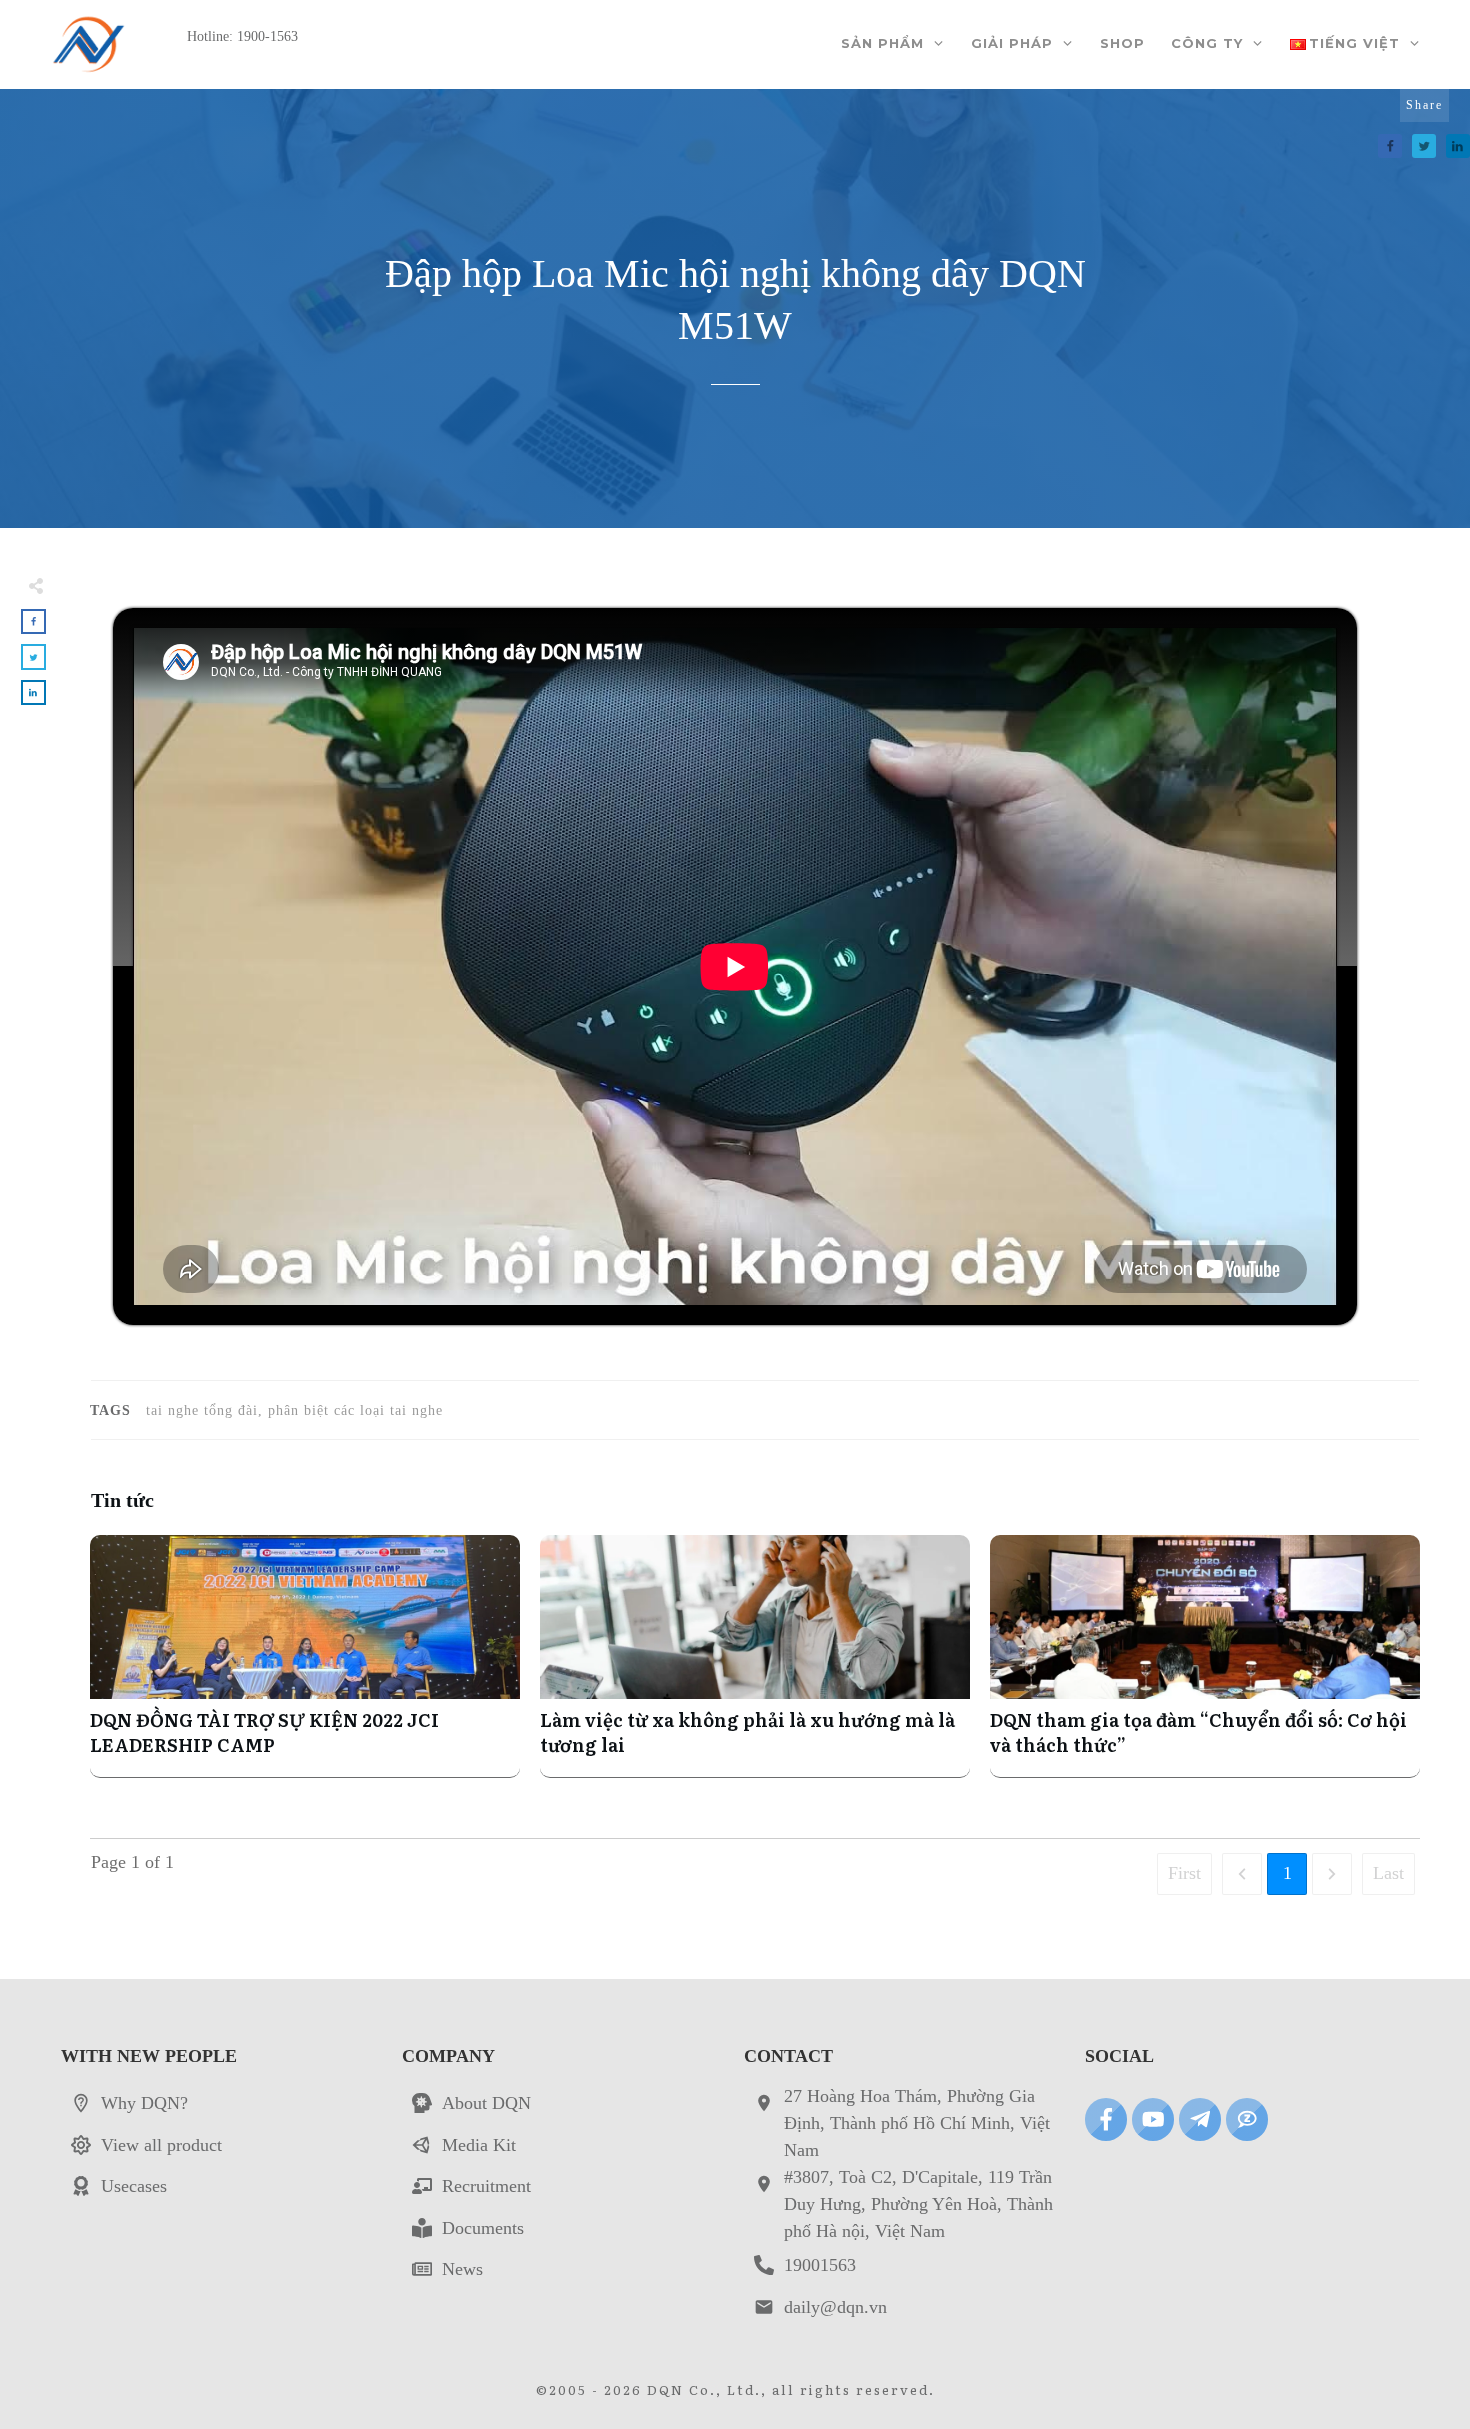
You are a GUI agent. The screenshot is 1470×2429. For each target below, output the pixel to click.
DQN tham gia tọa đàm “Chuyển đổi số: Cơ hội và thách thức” (1205, 1656)
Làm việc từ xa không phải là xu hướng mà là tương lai (755, 1656)
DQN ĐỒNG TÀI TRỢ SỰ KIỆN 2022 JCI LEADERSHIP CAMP (305, 1656)
